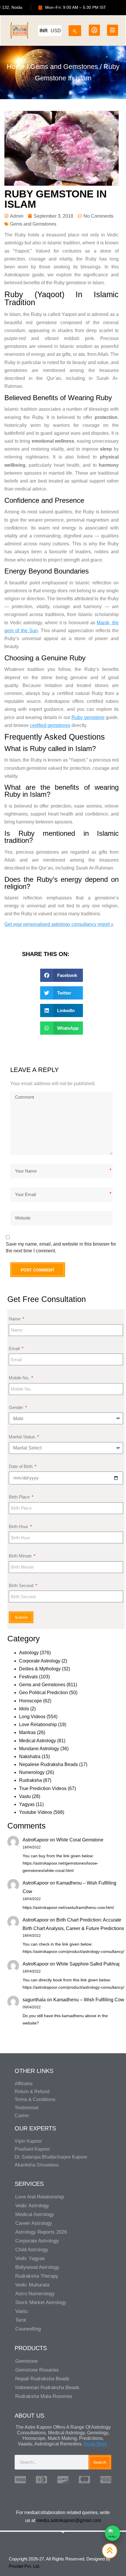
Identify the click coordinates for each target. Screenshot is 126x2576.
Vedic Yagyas (30, 2258)
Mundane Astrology (39, 1749)
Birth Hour (19, 1527)
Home (16, 67)
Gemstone (27, 2361)
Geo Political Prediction (44, 1693)
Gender (17, 1407)
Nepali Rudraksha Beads (42, 2379)
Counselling (28, 2329)
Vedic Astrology (32, 2206)
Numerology (32, 1772)
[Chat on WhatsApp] (113, 2533)
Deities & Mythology (40, 1669)
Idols (24, 1709)
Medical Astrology (38, 1741)
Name (15, 1319)
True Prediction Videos (43, 1788)
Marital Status (23, 1437)
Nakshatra (30, 1756)
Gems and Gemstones (64, 67)
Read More (95, 2444)
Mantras (27, 1732)
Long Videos (32, 1717)
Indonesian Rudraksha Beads (47, 2388)
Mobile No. (20, 1378)
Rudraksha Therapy (37, 2276)
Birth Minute (21, 1556)
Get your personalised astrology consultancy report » (59, 924)
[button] (62, 975)
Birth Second (22, 1585)
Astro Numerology (35, 2294)
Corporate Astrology (40, 1661)
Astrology (29, 1653)
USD (56, 31)
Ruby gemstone (88, 717)
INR (44, 31)
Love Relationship (38, 1725)
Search (100, 2462)
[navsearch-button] (75, 29)
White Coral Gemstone (80, 1840)
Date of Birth (21, 1466)
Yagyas (27, 1804)
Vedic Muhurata (32, 2285)
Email (15, 1348)
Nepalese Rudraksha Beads (48, 1764)
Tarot (21, 2320)
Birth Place (20, 1497)
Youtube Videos (36, 1812)
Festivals (28, 1677)
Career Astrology (34, 2223)
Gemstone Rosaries (37, 2370)
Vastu (25, 1796)
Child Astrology (32, 2250)
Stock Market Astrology (41, 2302)
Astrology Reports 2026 (41, 2232)
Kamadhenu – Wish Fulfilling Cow (89, 2000)
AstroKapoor (36, 1840)
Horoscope (30, 1701)
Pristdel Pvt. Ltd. (24, 2566)
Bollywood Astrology (37, 2267)
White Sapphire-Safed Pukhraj (88, 1964)
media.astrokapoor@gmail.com (69, 2520)
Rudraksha (30, 1780)
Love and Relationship (40, 2197)
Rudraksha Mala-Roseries (44, 2396)
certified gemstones (50, 725)
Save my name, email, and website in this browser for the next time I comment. (61, 1247)
